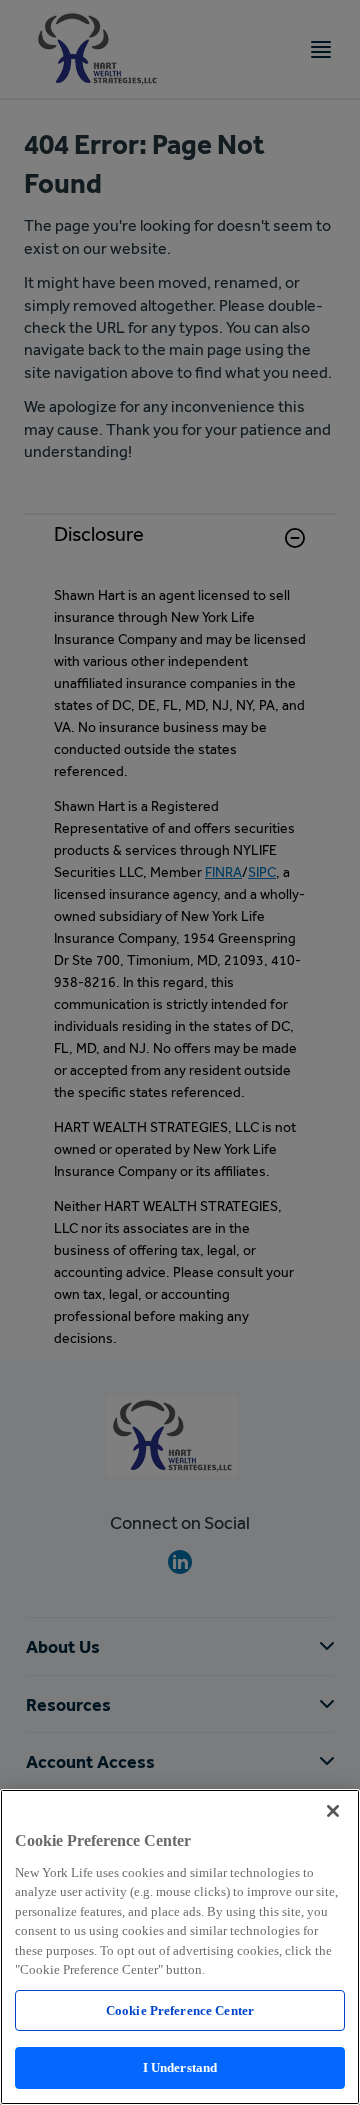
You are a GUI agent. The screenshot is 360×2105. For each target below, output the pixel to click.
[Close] (333, 1811)
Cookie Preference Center (180, 2010)
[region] (180, 1947)
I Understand (180, 2067)
